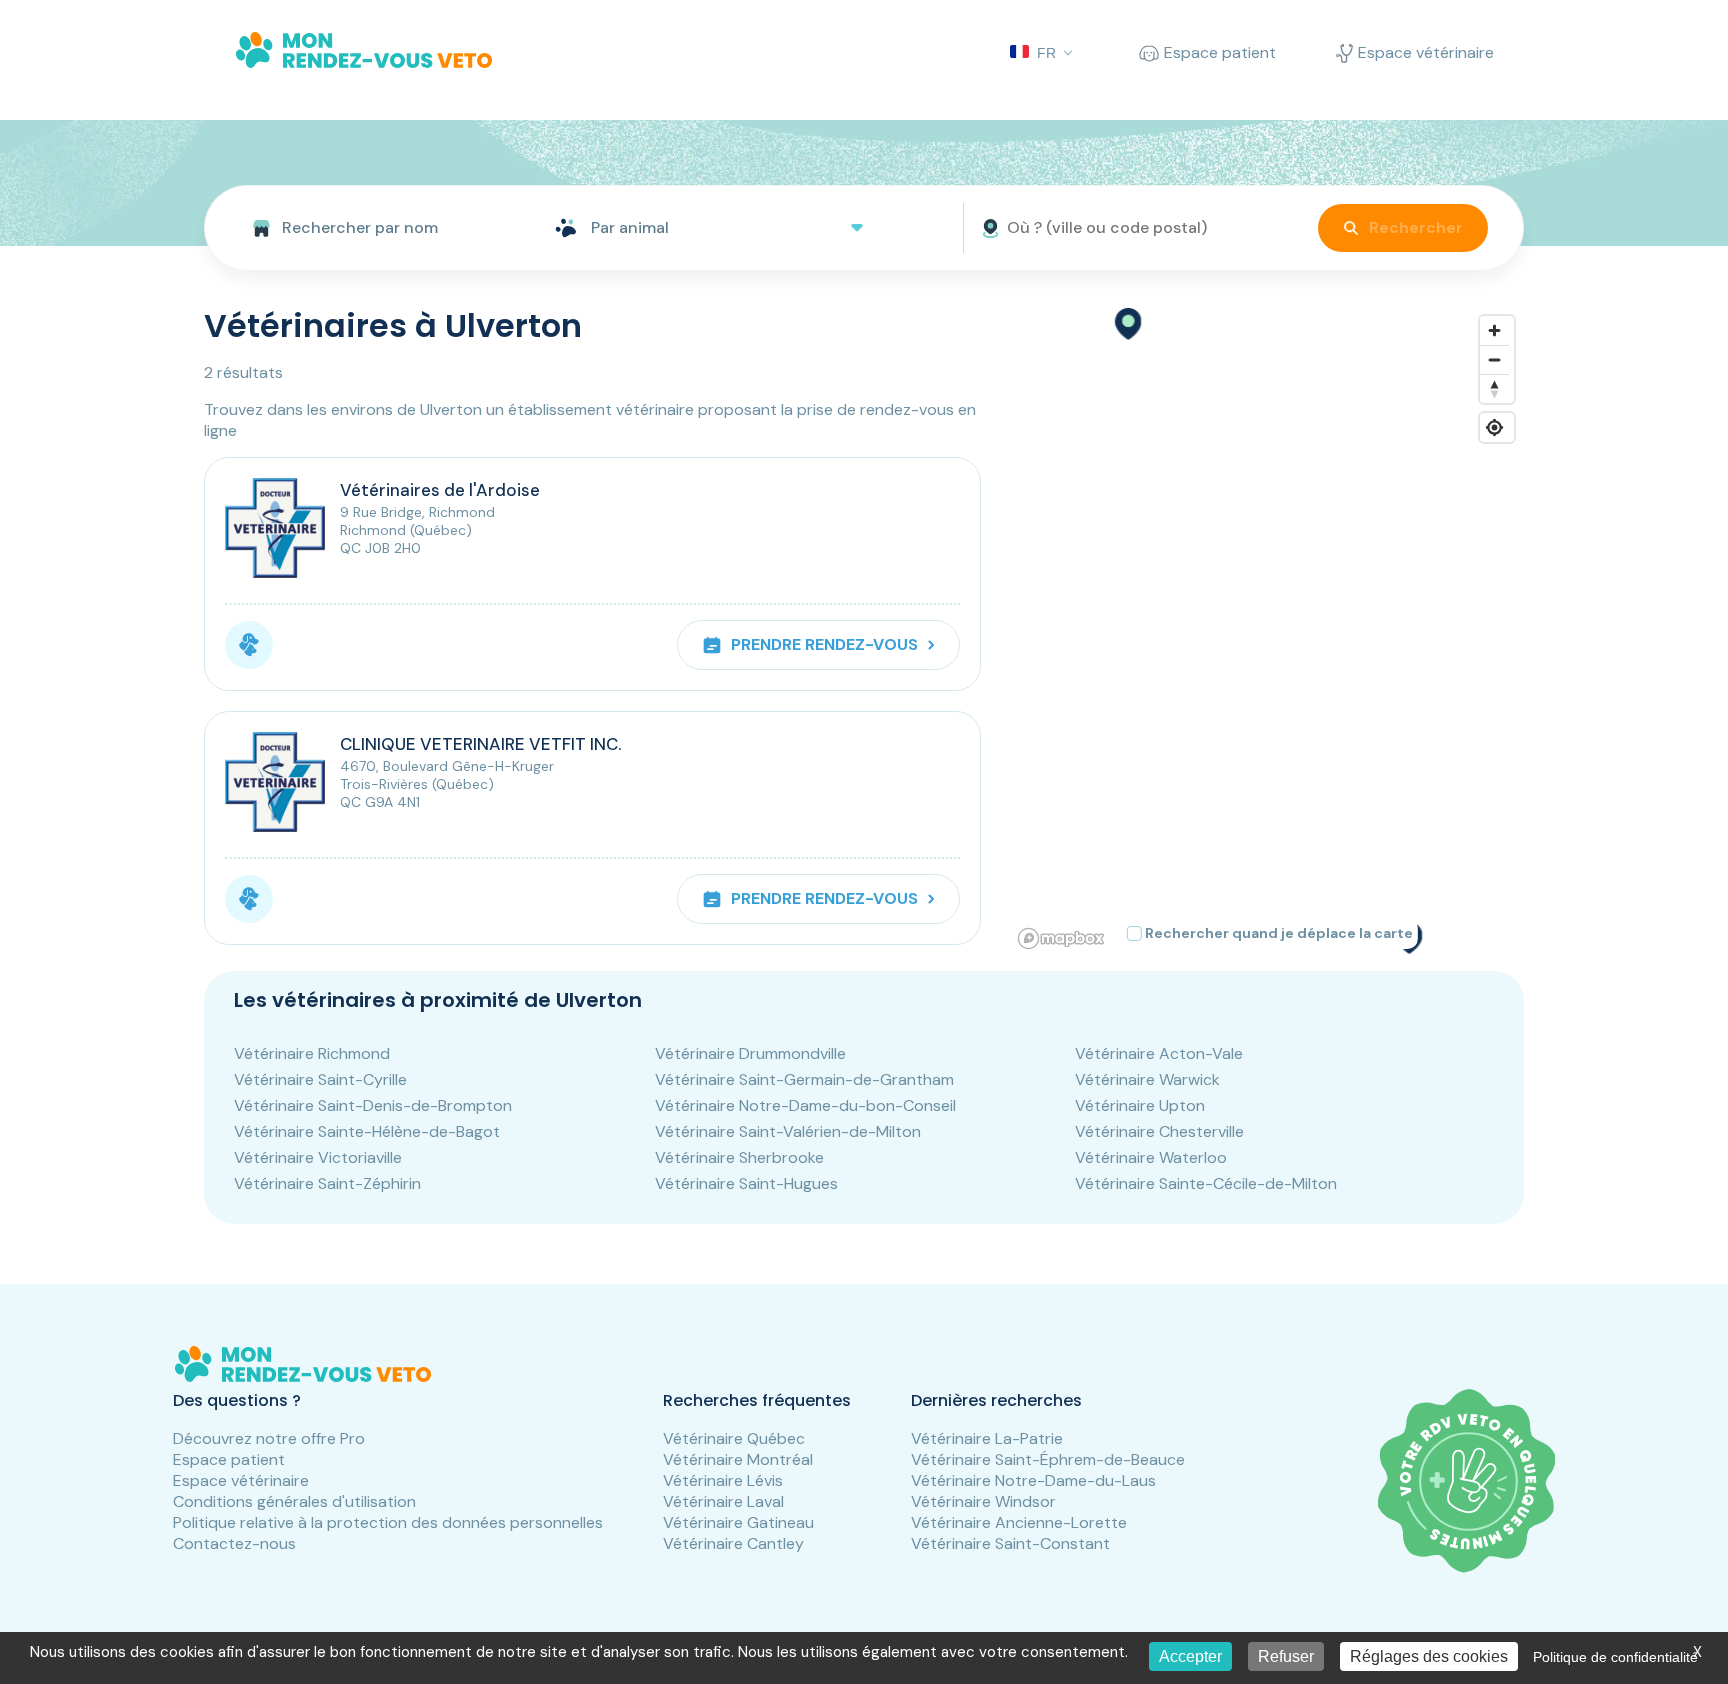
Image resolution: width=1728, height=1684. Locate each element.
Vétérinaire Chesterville (1159, 1131)
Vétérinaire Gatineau (738, 1522)
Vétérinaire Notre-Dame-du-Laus (1033, 1480)
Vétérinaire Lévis (723, 1480)
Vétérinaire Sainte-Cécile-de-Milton (1206, 1183)
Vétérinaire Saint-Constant (1010, 1543)
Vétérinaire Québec (734, 1438)
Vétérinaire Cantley (733, 1543)
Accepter (1190, 1656)
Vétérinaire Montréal (738, 1459)
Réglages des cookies (1429, 1656)
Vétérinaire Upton (1140, 1105)
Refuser (1286, 1656)
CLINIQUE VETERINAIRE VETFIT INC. (480, 744)
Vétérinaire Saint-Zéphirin (327, 1183)
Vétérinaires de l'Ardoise (440, 490)
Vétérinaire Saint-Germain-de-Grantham (804, 1079)
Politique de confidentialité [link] (1615, 1657)
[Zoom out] (1494, 359)
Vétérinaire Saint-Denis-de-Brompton (373, 1105)
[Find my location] (1494, 427)
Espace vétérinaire (241, 1480)
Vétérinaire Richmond (312, 1053)
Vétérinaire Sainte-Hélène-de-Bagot (367, 1131)
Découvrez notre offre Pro (269, 1438)
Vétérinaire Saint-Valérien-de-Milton (788, 1131)
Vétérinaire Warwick (1147, 1079)
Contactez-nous (234, 1543)
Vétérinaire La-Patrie (987, 1438)
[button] (1127, 324)
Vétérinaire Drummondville (750, 1053)
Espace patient (229, 1459)
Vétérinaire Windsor (983, 1501)
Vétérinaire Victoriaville (318, 1157)
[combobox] (371, 228)
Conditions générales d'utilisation (294, 1501)
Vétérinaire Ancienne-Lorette (1019, 1522)
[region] (1267, 631)
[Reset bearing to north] (1494, 388)
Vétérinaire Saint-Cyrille (320, 1079)
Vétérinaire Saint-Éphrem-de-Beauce (1048, 1459)
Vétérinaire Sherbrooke (739, 1157)
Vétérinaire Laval (723, 1501)
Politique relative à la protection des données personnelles (388, 1522)
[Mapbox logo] (1061, 938)
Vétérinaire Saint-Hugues (746, 1183)
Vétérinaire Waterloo (1151, 1157)
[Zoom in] (1494, 330)
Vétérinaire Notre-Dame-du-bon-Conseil (805, 1105)
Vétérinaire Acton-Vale (1159, 1053)
